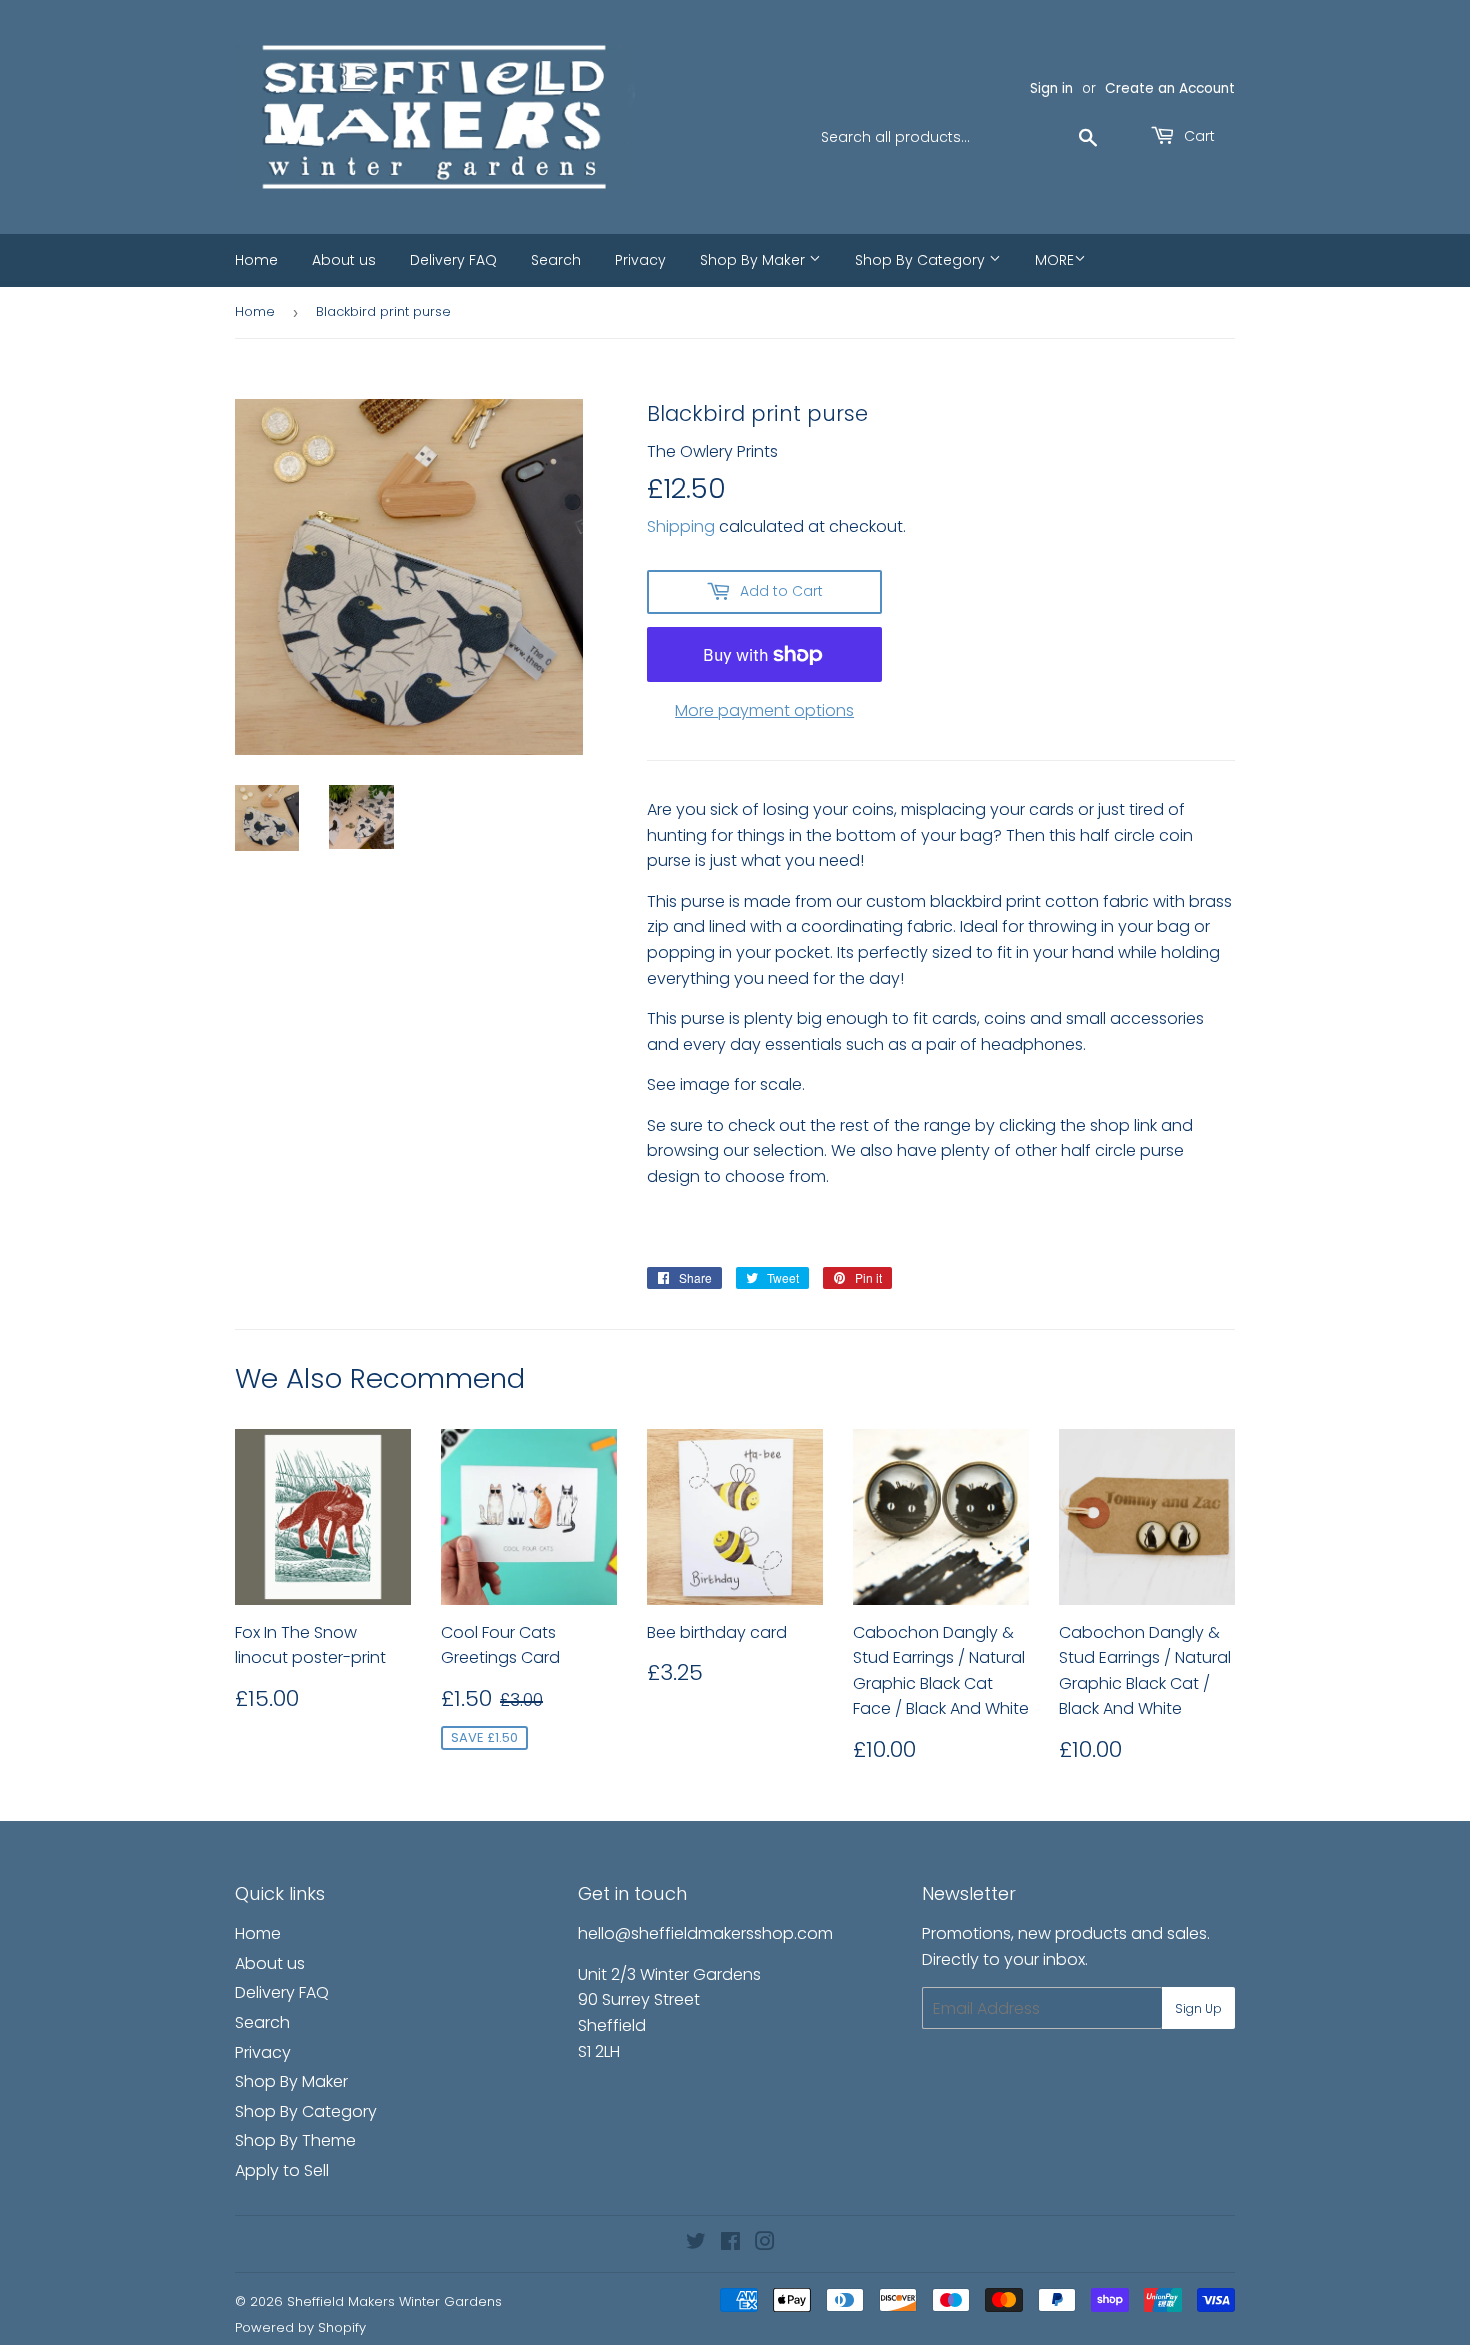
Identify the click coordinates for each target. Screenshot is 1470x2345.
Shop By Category (922, 260)
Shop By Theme (295, 2140)
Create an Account (1170, 88)
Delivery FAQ (453, 260)
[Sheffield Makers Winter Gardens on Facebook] (730, 2243)
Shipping (681, 526)
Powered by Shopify (300, 2327)
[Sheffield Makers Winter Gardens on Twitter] (696, 2243)
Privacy (640, 260)
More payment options (764, 710)
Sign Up (1198, 2008)
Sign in (1051, 88)
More (1054, 260)
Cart (1197, 136)
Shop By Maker (754, 260)
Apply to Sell (282, 2170)
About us (344, 260)
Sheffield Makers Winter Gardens (394, 2301)
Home (256, 260)
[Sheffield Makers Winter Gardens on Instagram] (765, 2243)
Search (556, 260)
